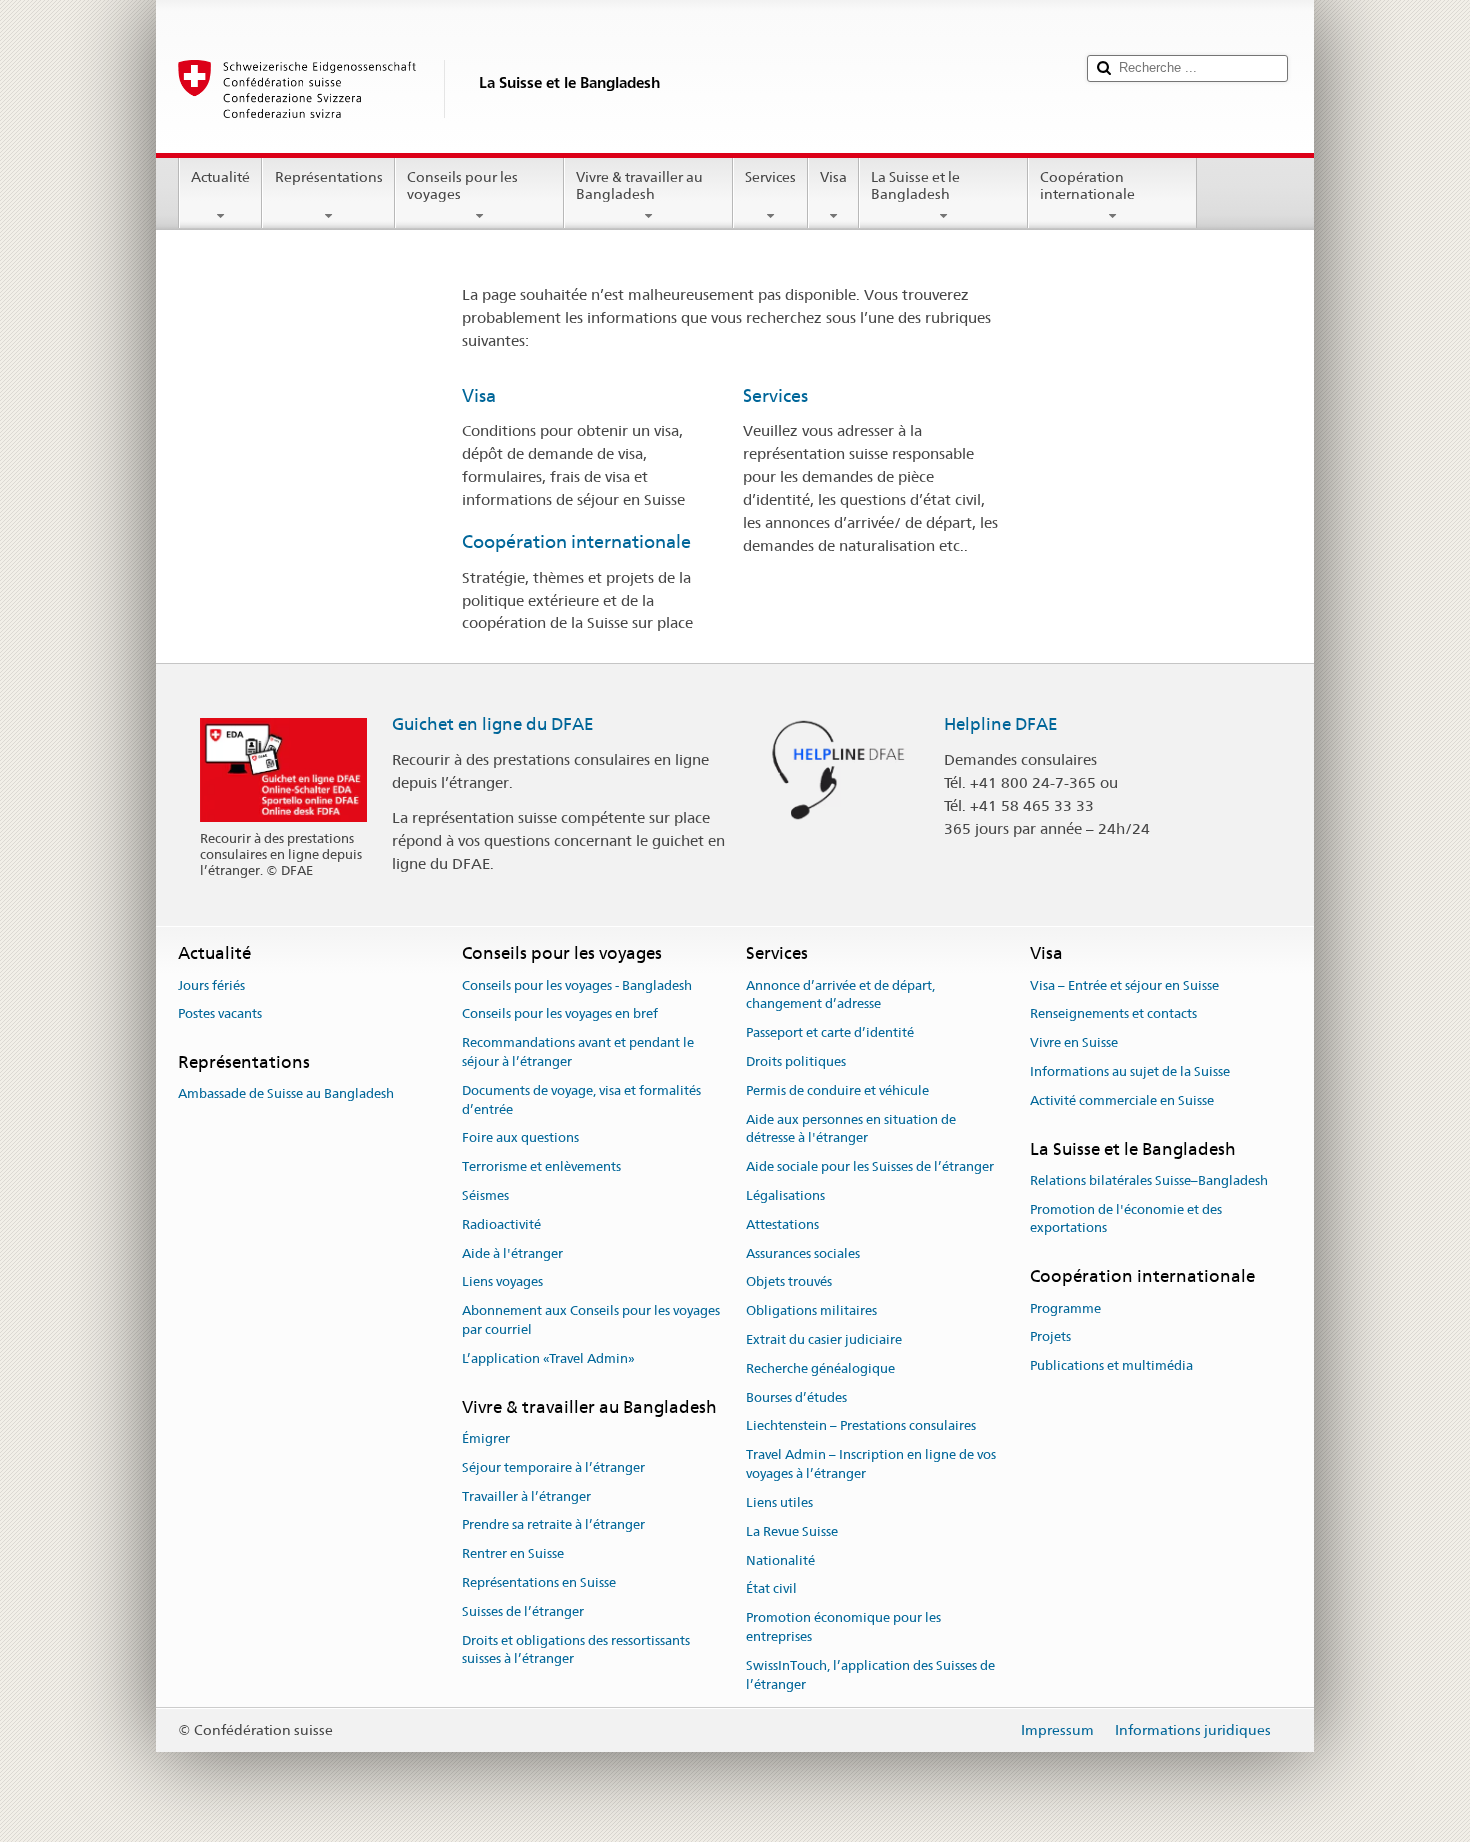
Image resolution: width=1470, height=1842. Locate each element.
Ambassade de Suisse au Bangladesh (286, 1094)
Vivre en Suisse (1074, 1042)
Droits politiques (796, 1061)
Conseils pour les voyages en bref (560, 1014)
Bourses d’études (796, 1397)
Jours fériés (211, 985)
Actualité (220, 177)
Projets (1050, 1337)
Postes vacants (220, 1014)
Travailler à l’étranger (526, 1496)
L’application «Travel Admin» (548, 1358)
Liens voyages (502, 1282)
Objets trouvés (789, 1282)
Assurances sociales (803, 1253)
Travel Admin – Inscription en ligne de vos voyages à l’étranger (871, 1465)
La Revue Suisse (792, 1531)
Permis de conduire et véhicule (837, 1090)
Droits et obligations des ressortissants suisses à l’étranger (576, 1650)
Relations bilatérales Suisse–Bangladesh (1149, 1180)
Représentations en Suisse (539, 1582)
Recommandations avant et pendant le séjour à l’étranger (578, 1052)
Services (770, 177)
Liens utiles (779, 1502)
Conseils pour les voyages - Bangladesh (577, 985)
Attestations (782, 1224)
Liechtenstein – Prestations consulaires (861, 1426)
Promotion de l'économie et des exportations (1126, 1219)
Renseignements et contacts (1113, 1014)
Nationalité (780, 1560)
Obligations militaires (811, 1310)
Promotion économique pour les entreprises (843, 1627)
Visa (833, 177)
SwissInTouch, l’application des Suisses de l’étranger (870, 1675)
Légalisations (785, 1195)
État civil (771, 1589)
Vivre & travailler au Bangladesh (639, 185)
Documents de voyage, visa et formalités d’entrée (581, 1100)
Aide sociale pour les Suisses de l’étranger (870, 1166)
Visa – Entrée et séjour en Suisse (1124, 985)
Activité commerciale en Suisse (1122, 1100)
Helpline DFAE (1001, 724)
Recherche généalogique (820, 1368)
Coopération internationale (1087, 185)
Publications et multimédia (1111, 1365)
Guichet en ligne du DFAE (493, 724)
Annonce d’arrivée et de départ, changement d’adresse (840, 995)
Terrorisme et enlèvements (541, 1166)
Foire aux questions (520, 1138)
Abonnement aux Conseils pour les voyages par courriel (591, 1320)
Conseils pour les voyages (462, 185)
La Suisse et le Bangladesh (915, 185)
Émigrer (486, 1438)
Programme (1065, 1308)
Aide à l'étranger (512, 1253)
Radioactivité (501, 1224)
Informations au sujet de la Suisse (1130, 1071)
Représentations (329, 177)
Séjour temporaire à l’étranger (553, 1467)
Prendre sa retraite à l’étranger (553, 1525)
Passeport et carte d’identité (830, 1032)
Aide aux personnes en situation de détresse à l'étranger (851, 1129)
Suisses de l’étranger (523, 1611)
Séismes (485, 1195)
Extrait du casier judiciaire (824, 1339)
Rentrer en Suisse (513, 1553)
